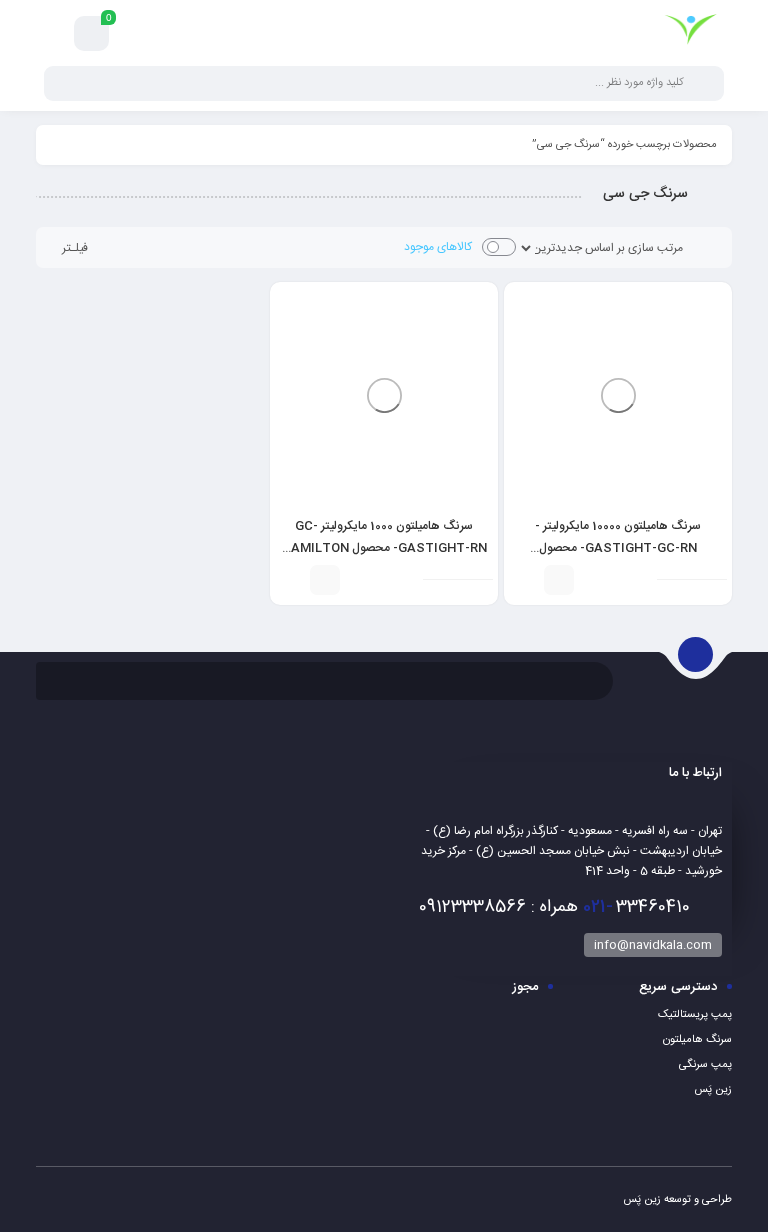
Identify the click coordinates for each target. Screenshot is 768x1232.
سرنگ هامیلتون (697, 1040)
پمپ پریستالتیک (695, 1015)
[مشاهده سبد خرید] (92, 34)
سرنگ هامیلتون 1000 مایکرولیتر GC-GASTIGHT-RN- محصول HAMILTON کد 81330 (384, 548)
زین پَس (713, 1090)
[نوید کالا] (690, 33)
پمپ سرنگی (705, 1065)
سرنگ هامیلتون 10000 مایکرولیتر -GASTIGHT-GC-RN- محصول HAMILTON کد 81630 (618, 548)
